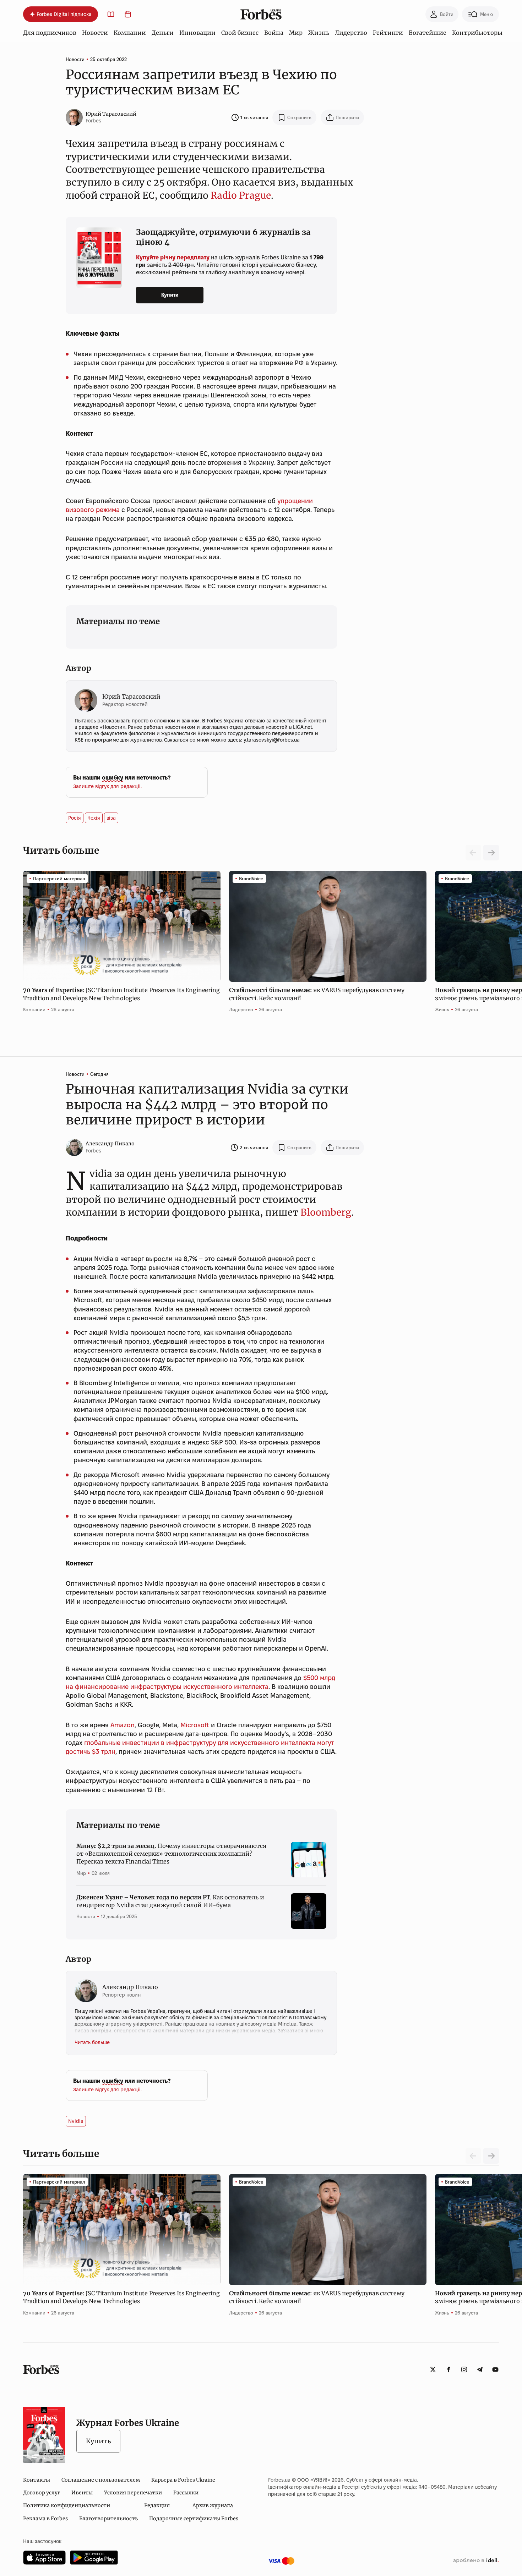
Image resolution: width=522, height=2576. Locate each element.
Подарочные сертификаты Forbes (194, 2519)
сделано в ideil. (476, 2561)
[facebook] (448, 2369)
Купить (98, 2441)
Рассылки (186, 2493)
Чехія (94, 818)
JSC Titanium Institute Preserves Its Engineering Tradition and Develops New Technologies (121, 994)
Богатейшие (428, 33)
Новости (95, 33)
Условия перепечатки (133, 2493)
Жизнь (319, 33)
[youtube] (495, 2369)
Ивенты (82, 2493)
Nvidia (76, 2121)
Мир (296, 33)
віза (111, 818)
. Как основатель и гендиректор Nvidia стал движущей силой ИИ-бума (170, 1901)
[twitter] (433, 2369)
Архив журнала (213, 2505)
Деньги (163, 33)
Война (274, 33)
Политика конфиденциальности (67, 2505)
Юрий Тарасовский (111, 114)
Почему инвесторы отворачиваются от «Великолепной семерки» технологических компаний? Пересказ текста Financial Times (171, 1854)
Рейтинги (388, 33)
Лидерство (351, 33)
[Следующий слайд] (491, 853)
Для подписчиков (50, 33)
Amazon (123, 1725)
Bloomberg (326, 1212)
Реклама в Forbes (45, 2519)
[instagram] (464, 2369)
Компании (130, 33)
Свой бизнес (240, 33)
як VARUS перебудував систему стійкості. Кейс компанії (317, 994)
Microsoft (195, 1725)
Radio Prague (241, 195)
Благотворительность (108, 2519)
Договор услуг (42, 2493)
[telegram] (480, 2369)
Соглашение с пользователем (101, 2480)
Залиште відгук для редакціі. (107, 786)
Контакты (37, 2480)
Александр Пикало (110, 1144)
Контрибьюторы (477, 33)
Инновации (197, 33)
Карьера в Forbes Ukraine (183, 2480)
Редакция (157, 2505)
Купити (170, 295)
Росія (75, 818)
